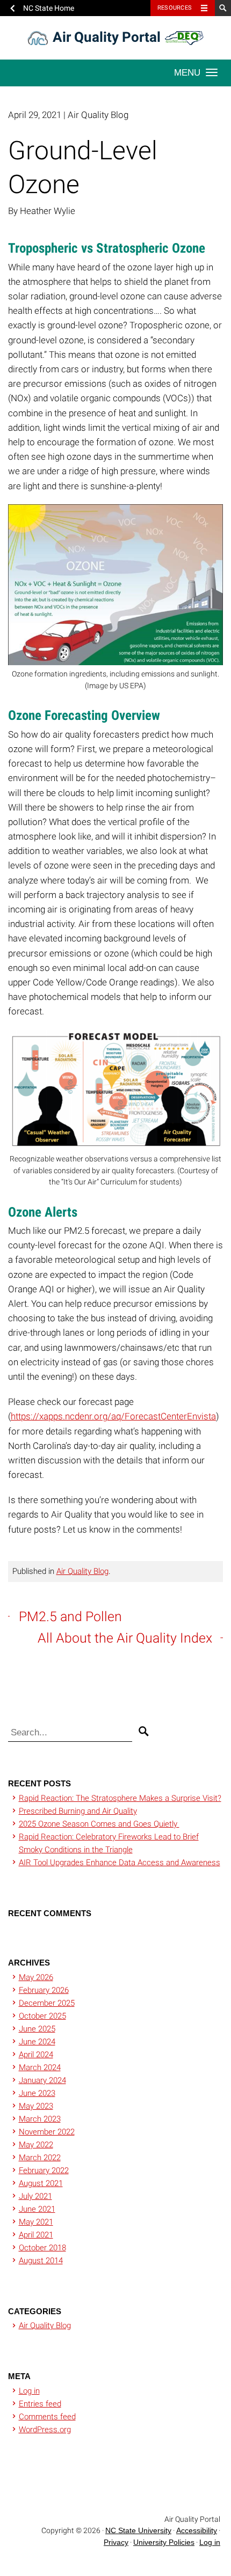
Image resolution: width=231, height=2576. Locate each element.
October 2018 (42, 2248)
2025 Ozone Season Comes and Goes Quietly (99, 1824)
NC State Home (49, 8)
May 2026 (36, 1977)
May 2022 (36, 2145)
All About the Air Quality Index (125, 1638)
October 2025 (42, 2016)
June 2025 (37, 2029)
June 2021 (37, 2209)
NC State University (138, 2531)
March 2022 (40, 2158)
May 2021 (36, 2222)
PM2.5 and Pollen (70, 1617)
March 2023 (40, 2119)
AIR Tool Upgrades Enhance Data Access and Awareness (120, 1863)
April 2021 (36, 2235)
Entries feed (40, 2404)
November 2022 (47, 2132)
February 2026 (44, 1990)
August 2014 (41, 2261)
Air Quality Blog (82, 1571)
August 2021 (41, 2183)
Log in (29, 2391)
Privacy (116, 2542)
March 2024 (40, 2067)
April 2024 (36, 2055)
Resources (175, 8)
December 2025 (47, 2003)
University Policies (164, 2542)
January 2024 (42, 2080)
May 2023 (36, 2106)
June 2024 (37, 2042)
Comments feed (47, 2417)
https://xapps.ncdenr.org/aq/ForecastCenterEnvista (113, 1416)
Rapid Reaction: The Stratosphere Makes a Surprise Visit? (120, 1798)
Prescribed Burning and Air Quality (78, 1811)
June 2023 (37, 2093)
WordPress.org (45, 2430)
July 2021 (35, 2196)
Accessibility (197, 2531)
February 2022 (44, 2170)
